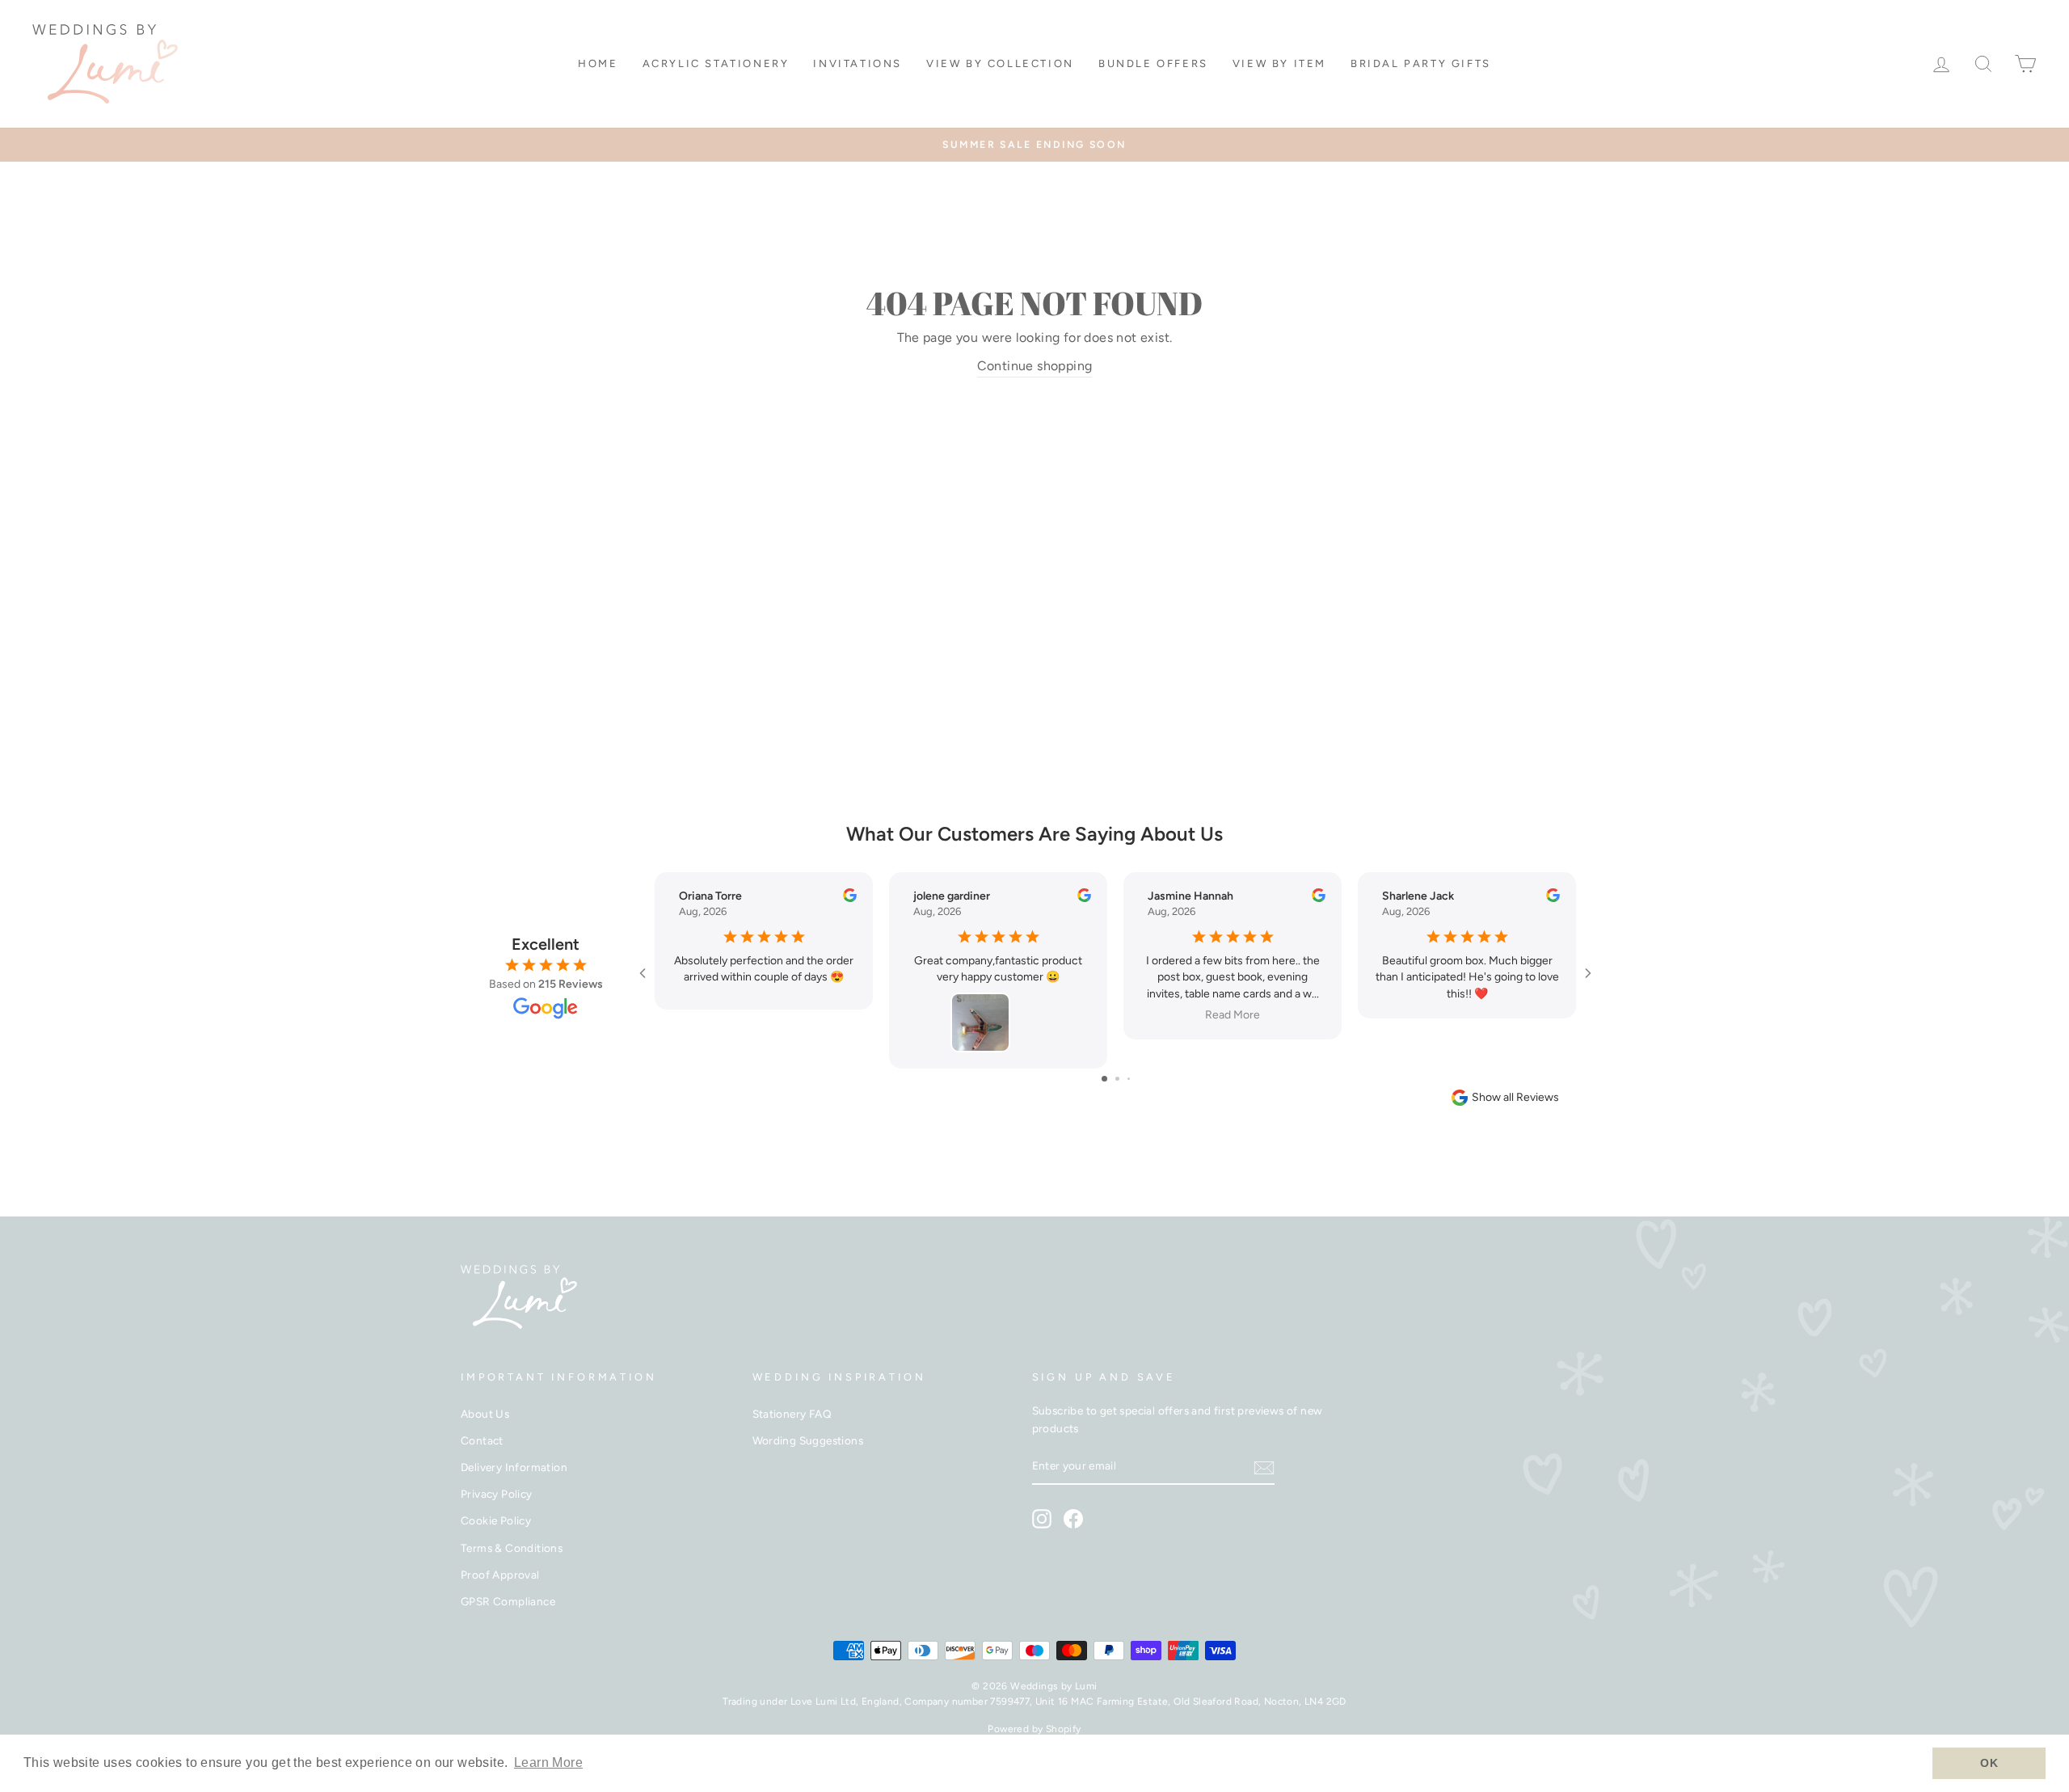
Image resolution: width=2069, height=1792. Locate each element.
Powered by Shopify (1034, 1729)
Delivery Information (514, 1467)
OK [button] (1989, 1763)
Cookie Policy (496, 1520)
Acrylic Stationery (716, 63)
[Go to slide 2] (1117, 1079)
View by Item (1279, 63)
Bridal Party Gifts (1421, 63)
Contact (482, 1440)
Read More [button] (1233, 1015)
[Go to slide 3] (1129, 1079)
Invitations (858, 63)
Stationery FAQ (792, 1414)
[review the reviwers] (850, 898)
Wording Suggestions (808, 1440)
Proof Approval (500, 1575)
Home (598, 63)
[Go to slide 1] (1104, 1079)
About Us (485, 1414)
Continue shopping (1035, 366)
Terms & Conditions (512, 1548)
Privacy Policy (497, 1494)
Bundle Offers (1153, 63)
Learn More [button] (548, 1762)
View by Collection (1000, 63)
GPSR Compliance (508, 1601)
